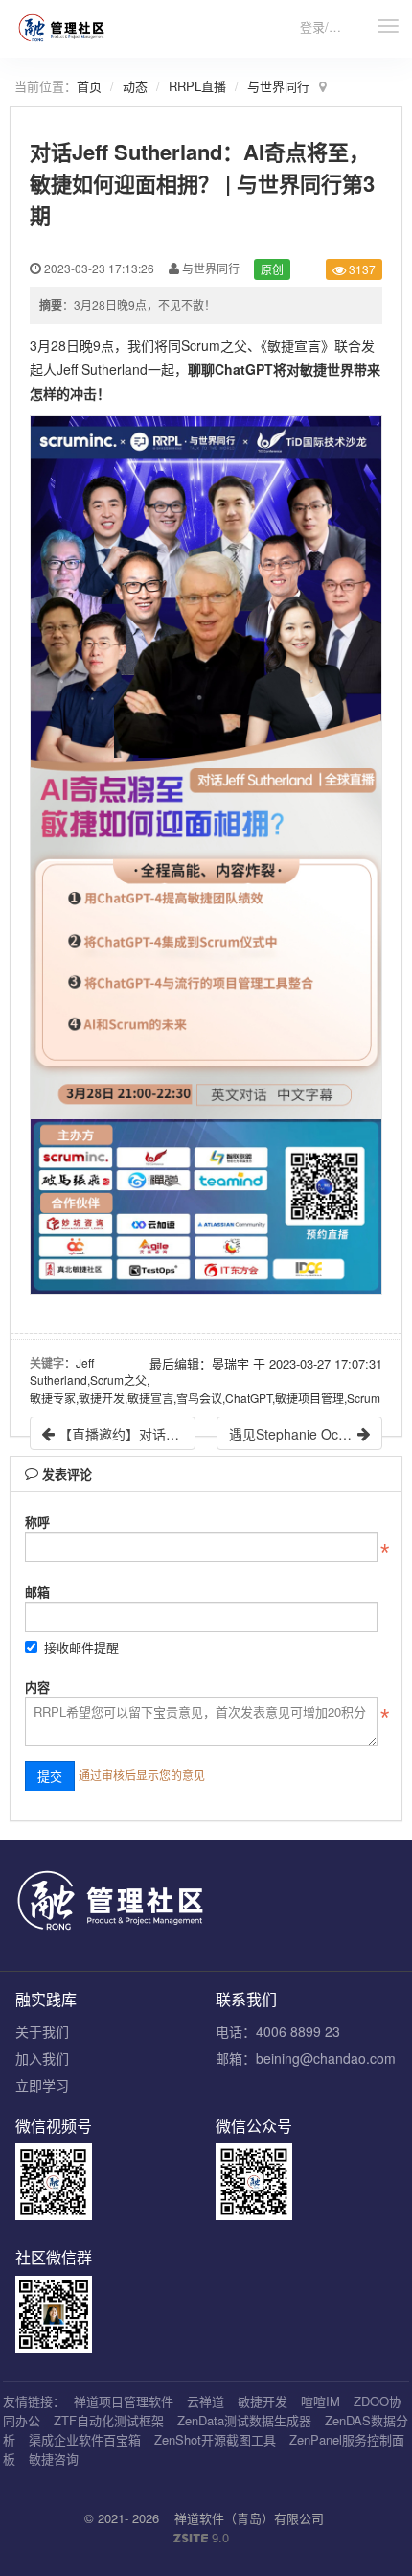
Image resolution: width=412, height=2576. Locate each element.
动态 (135, 86)
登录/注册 (327, 26)
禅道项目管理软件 (124, 2401)
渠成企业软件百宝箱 (85, 2439)
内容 (37, 1686)
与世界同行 (278, 86)
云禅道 (206, 2401)
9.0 (201, 2538)
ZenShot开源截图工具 (215, 2439)
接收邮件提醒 (81, 1647)
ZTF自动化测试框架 (109, 2420)
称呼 (37, 1522)
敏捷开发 (263, 2401)
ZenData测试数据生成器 (244, 2420)
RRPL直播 (197, 86)
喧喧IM (320, 2401)
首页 (89, 86)
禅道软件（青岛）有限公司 (249, 2518)
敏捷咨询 (54, 2459)
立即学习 (42, 2085)
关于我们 (42, 2031)
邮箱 (37, 1592)
